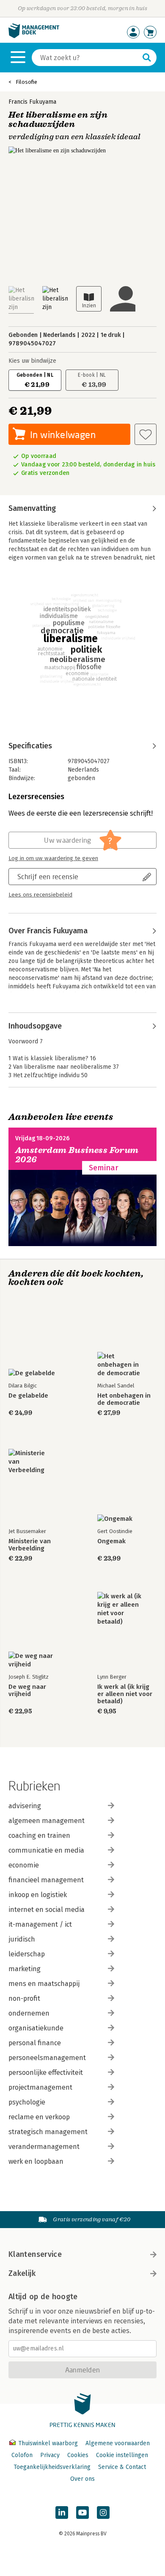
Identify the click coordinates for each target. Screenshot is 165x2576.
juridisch (22, 1939)
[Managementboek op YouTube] (82, 2513)
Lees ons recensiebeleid (40, 895)
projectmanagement (40, 2087)
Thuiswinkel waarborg (48, 2443)
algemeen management (47, 1821)
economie (24, 1865)
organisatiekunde (36, 2028)
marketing (25, 1969)
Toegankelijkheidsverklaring (52, 2467)
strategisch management (48, 2132)
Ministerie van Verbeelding (30, 1545)
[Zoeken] (147, 58)
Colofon (22, 2455)
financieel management (46, 1880)
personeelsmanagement (47, 2058)
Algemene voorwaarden (118, 2443)
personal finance (35, 2043)
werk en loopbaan (36, 2161)
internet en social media (47, 1910)
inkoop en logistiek (38, 1895)
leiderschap (27, 1954)
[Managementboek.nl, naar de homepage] (34, 36)
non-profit (24, 1998)
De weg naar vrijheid (27, 1691)
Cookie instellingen (122, 2455)
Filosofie (26, 82)
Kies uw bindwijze (32, 361)
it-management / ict (40, 1924)
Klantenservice (35, 2254)
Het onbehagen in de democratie (124, 1399)
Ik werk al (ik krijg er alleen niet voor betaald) (125, 1694)
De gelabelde (28, 1396)
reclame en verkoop (39, 2117)
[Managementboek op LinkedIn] (62, 2513)
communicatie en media (46, 1850)
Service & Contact (122, 2467)
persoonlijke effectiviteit (46, 2073)
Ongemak (111, 1541)
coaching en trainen (39, 1835)
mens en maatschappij (44, 1984)
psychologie (27, 2102)
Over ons (82, 2479)
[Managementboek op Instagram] (103, 2513)
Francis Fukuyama (32, 102)
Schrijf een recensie (48, 876)
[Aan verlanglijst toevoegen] (146, 434)
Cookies (78, 2455)
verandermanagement (44, 2147)
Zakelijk (22, 2273)
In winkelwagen (63, 434)
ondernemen (29, 2013)
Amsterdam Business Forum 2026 (77, 1155)
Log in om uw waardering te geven (53, 858)
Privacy (50, 2455)
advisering (25, 1806)
